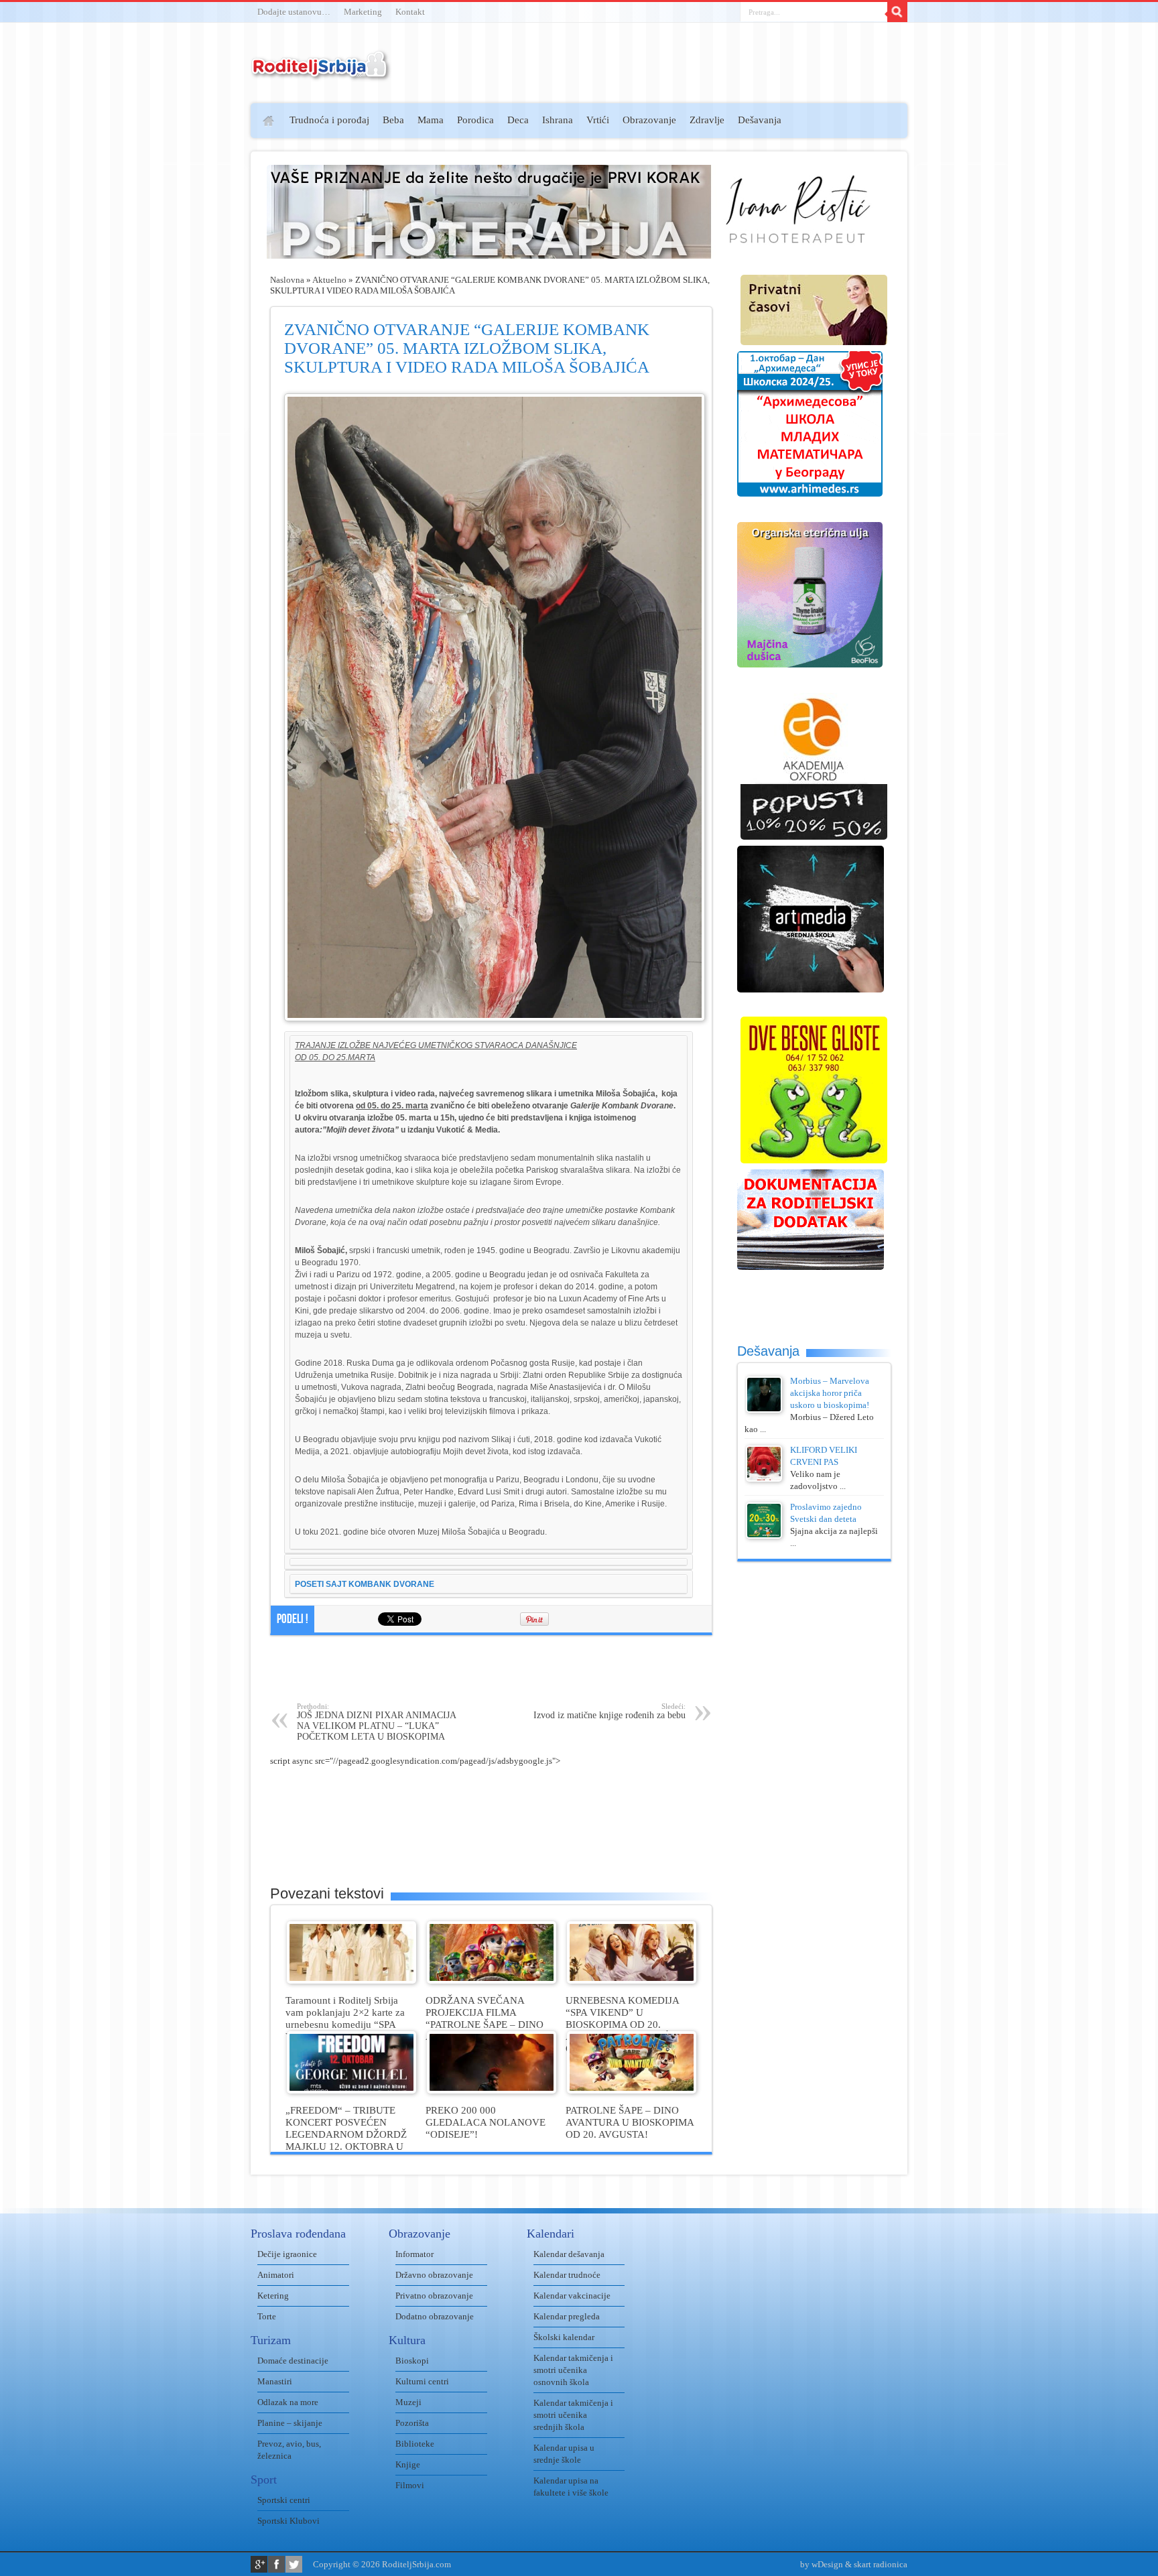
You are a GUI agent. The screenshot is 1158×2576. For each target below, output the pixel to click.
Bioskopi (412, 2361)
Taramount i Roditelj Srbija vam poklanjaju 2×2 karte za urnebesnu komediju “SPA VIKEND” (345, 2018)
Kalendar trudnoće (567, 2275)
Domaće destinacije (293, 2361)
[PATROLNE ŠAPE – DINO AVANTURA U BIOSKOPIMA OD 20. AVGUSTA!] (632, 2090)
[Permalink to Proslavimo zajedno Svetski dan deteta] (764, 1536)
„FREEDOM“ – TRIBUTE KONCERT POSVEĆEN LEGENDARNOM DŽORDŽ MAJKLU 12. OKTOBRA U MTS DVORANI (346, 2134)
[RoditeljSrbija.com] (321, 73)
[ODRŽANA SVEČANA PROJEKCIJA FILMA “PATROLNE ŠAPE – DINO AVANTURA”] (492, 1981)
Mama (431, 120)
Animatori (276, 2275)
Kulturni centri (422, 2381)
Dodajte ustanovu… (294, 12)
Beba (393, 120)
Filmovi (410, 2485)
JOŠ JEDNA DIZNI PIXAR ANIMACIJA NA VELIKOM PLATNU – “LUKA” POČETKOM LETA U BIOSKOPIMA (376, 1722)
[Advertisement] (199, 299)
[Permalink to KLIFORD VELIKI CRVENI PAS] (764, 1479)
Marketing (363, 12)
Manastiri (275, 2381)
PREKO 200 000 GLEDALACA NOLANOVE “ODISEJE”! (486, 2122)
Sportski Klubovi (288, 2521)
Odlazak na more (288, 2402)
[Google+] (259, 2564)
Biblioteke (415, 2444)
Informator (414, 2254)
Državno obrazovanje (434, 2275)
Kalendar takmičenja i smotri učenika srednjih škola (573, 2415)
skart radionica (881, 2564)
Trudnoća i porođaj (329, 120)
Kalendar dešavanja (569, 2254)
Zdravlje (707, 120)
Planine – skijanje (290, 2423)
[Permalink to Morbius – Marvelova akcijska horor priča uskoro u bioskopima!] (764, 1410)
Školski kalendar (564, 2337)
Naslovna (287, 280)
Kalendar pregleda (567, 2316)
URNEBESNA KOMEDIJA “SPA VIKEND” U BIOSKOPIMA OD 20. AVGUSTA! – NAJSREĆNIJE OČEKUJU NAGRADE (628, 2024)
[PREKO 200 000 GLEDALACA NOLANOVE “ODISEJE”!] (492, 2090)
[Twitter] (294, 2564)
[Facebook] (276, 2564)
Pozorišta (412, 2423)
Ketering (273, 2296)
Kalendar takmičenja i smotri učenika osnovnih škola (573, 2370)
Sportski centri (284, 2500)
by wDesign (822, 2564)
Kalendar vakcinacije (572, 2296)
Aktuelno (329, 280)
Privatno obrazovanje (434, 2296)
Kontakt (410, 12)
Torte (267, 2316)
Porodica (475, 120)
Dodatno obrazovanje (435, 2316)
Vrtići (598, 120)
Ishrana (558, 120)
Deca (518, 120)
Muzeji (408, 2402)
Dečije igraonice (287, 2254)
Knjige (408, 2464)
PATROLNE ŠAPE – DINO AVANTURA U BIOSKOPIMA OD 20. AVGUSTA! (630, 2122)
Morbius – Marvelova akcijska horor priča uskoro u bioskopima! (830, 1393)
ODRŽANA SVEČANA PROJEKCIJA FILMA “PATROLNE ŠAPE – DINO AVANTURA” (485, 2018)
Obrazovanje (649, 120)
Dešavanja (760, 120)
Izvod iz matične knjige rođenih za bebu (609, 1711)
